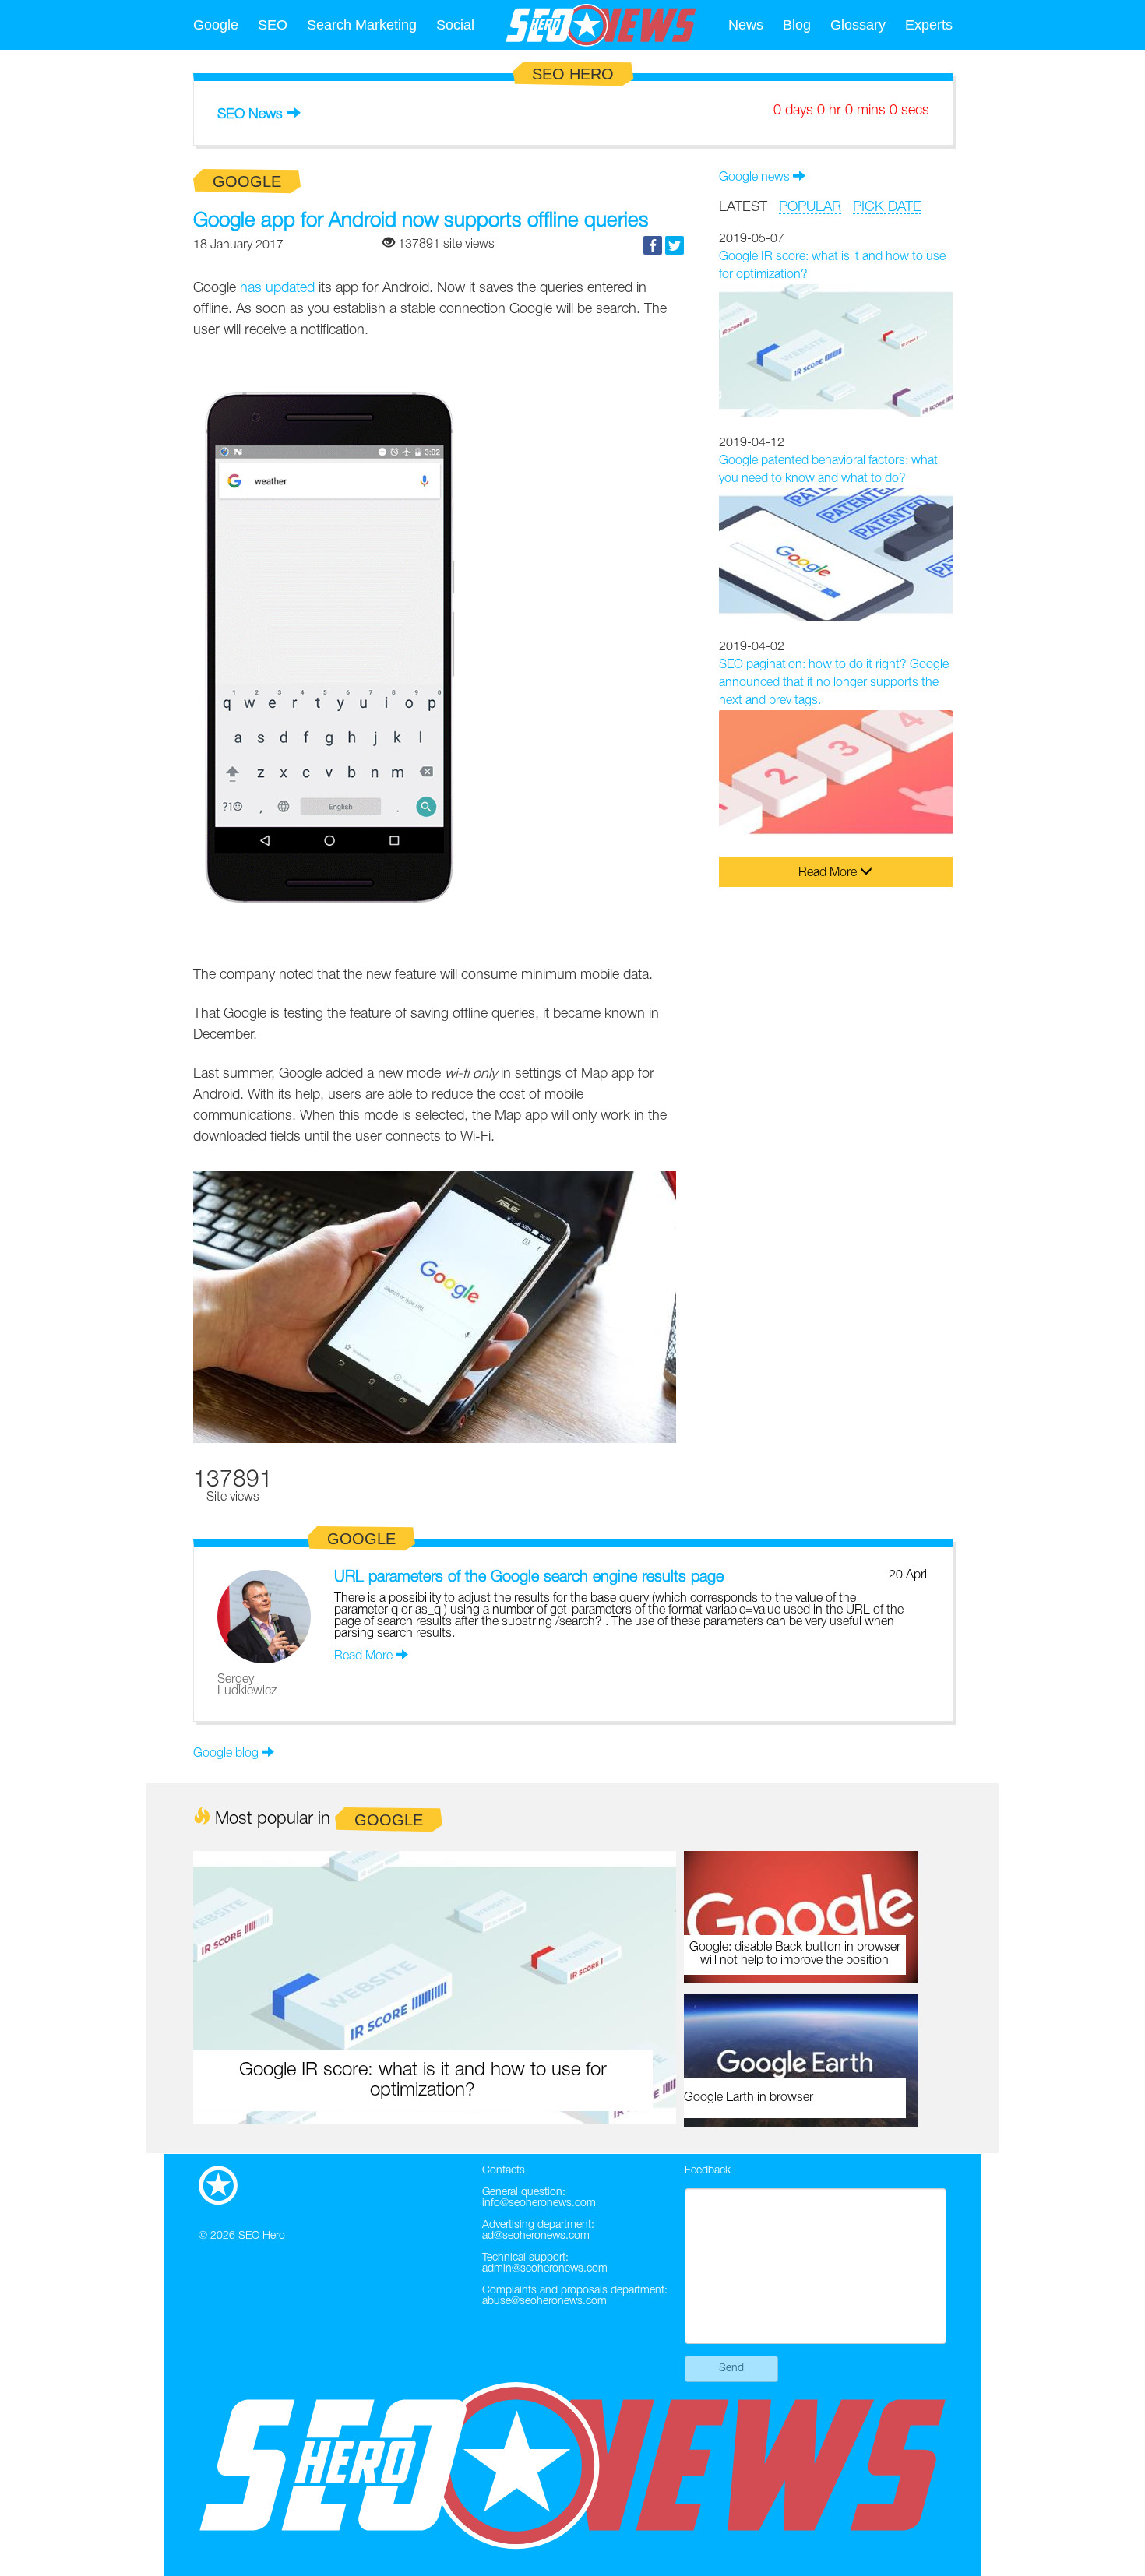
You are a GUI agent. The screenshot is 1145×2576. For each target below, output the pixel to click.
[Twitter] (675, 245)
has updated (277, 288)
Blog (797, 25)
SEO (273, 25)
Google (216, 25)
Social (455, 25)
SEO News (250, 114)
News (746, 25)
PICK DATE (887, 207)
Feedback (708, 2171)
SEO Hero (262, 2236)
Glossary (858, 25)
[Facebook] (653, 245)
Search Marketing (362, 25)
